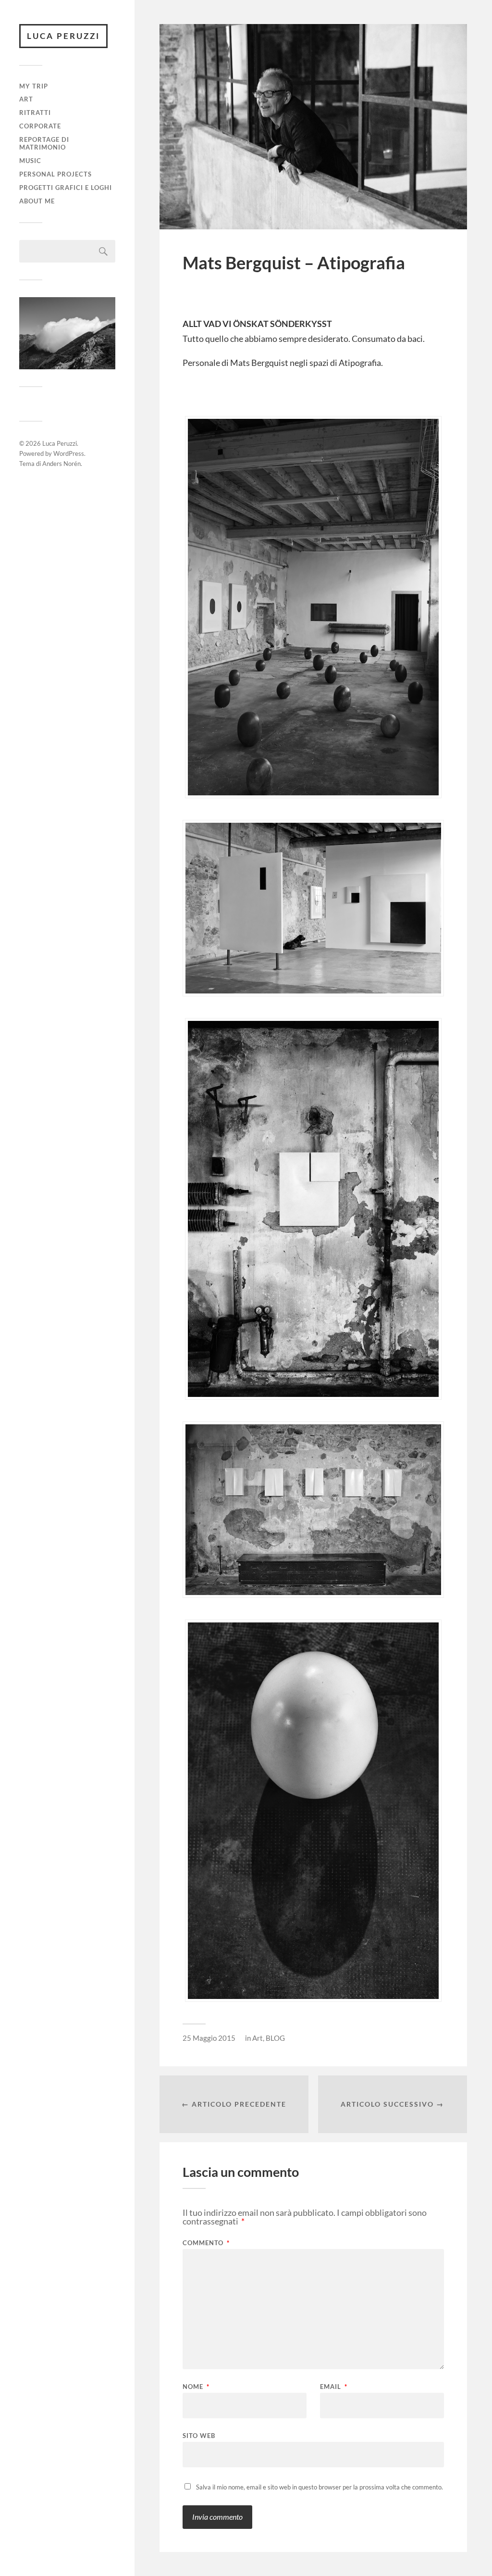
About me (37, 201)
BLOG (275, 2038)
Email (334, 2387)
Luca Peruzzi (63, 36)
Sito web (199, 2435)
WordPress (69, 453)
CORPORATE (40, 126)
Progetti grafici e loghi (66, 188)
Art (26, 99)
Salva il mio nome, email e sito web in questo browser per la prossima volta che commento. (320, 2487)
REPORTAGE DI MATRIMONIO (44, 143)
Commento (206, 2243)
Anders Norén (61, 464)
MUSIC (30, 161)
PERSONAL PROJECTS (55, 174)
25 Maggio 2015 (209, 2038)
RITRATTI (35, 113)
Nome (196, 2387)
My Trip (34, 86)
